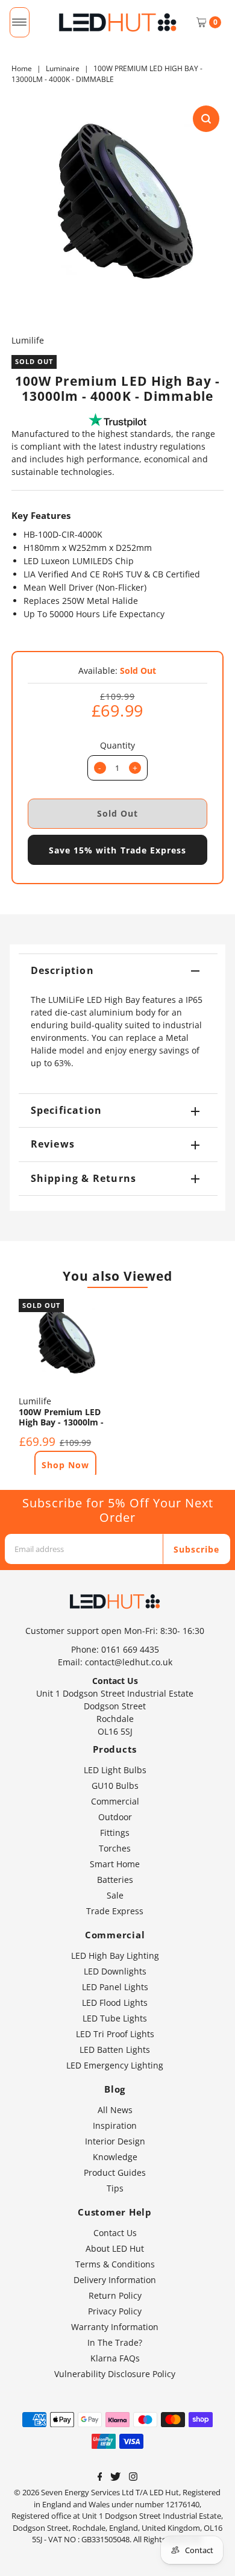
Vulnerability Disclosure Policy (115, 2374)
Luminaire (63, 68)
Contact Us (115, 2233)
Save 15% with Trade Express (117, 850)
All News (115, 2110)
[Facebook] (100, 2478)
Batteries (115, 1880)
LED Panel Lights (115, 1987)
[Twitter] (115, 2478)
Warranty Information (115, 2327)
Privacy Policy (115, 2311)
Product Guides (115, 2172)
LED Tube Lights (115, 2018)
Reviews (53, 1144)
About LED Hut (115, 2248)
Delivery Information (115, 2280)
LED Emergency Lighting (115, 2065)
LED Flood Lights (115, 2003)
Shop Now (65, 1465)
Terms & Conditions (115, 2264)
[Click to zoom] (206, 119)
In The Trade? (115, 2342)
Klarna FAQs (115, 2358)
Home (22, 68)
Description (62, 970)
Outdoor (115, 1817)
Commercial (115, 1801)
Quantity (117, 745)
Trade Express (115, 1911)
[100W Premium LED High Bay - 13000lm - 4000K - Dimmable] (64, 1344)
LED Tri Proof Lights (115, 2034)
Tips (115, 2188)
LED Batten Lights (115, 2050)
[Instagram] (133, 2478)
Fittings (115, 1833)
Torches (115, 1848)
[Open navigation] (20, 22)
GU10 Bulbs (115, 1786)
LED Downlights (115, 1971)
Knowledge (115, 2157)
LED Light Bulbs (115, 1770)
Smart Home (115, 1864)
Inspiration (115, 2125)
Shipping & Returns (84, 1178)
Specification (67, 1110)
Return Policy (115, 2295)
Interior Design (115, 2141)
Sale (115, 1895)
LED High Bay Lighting (115, 1956)
